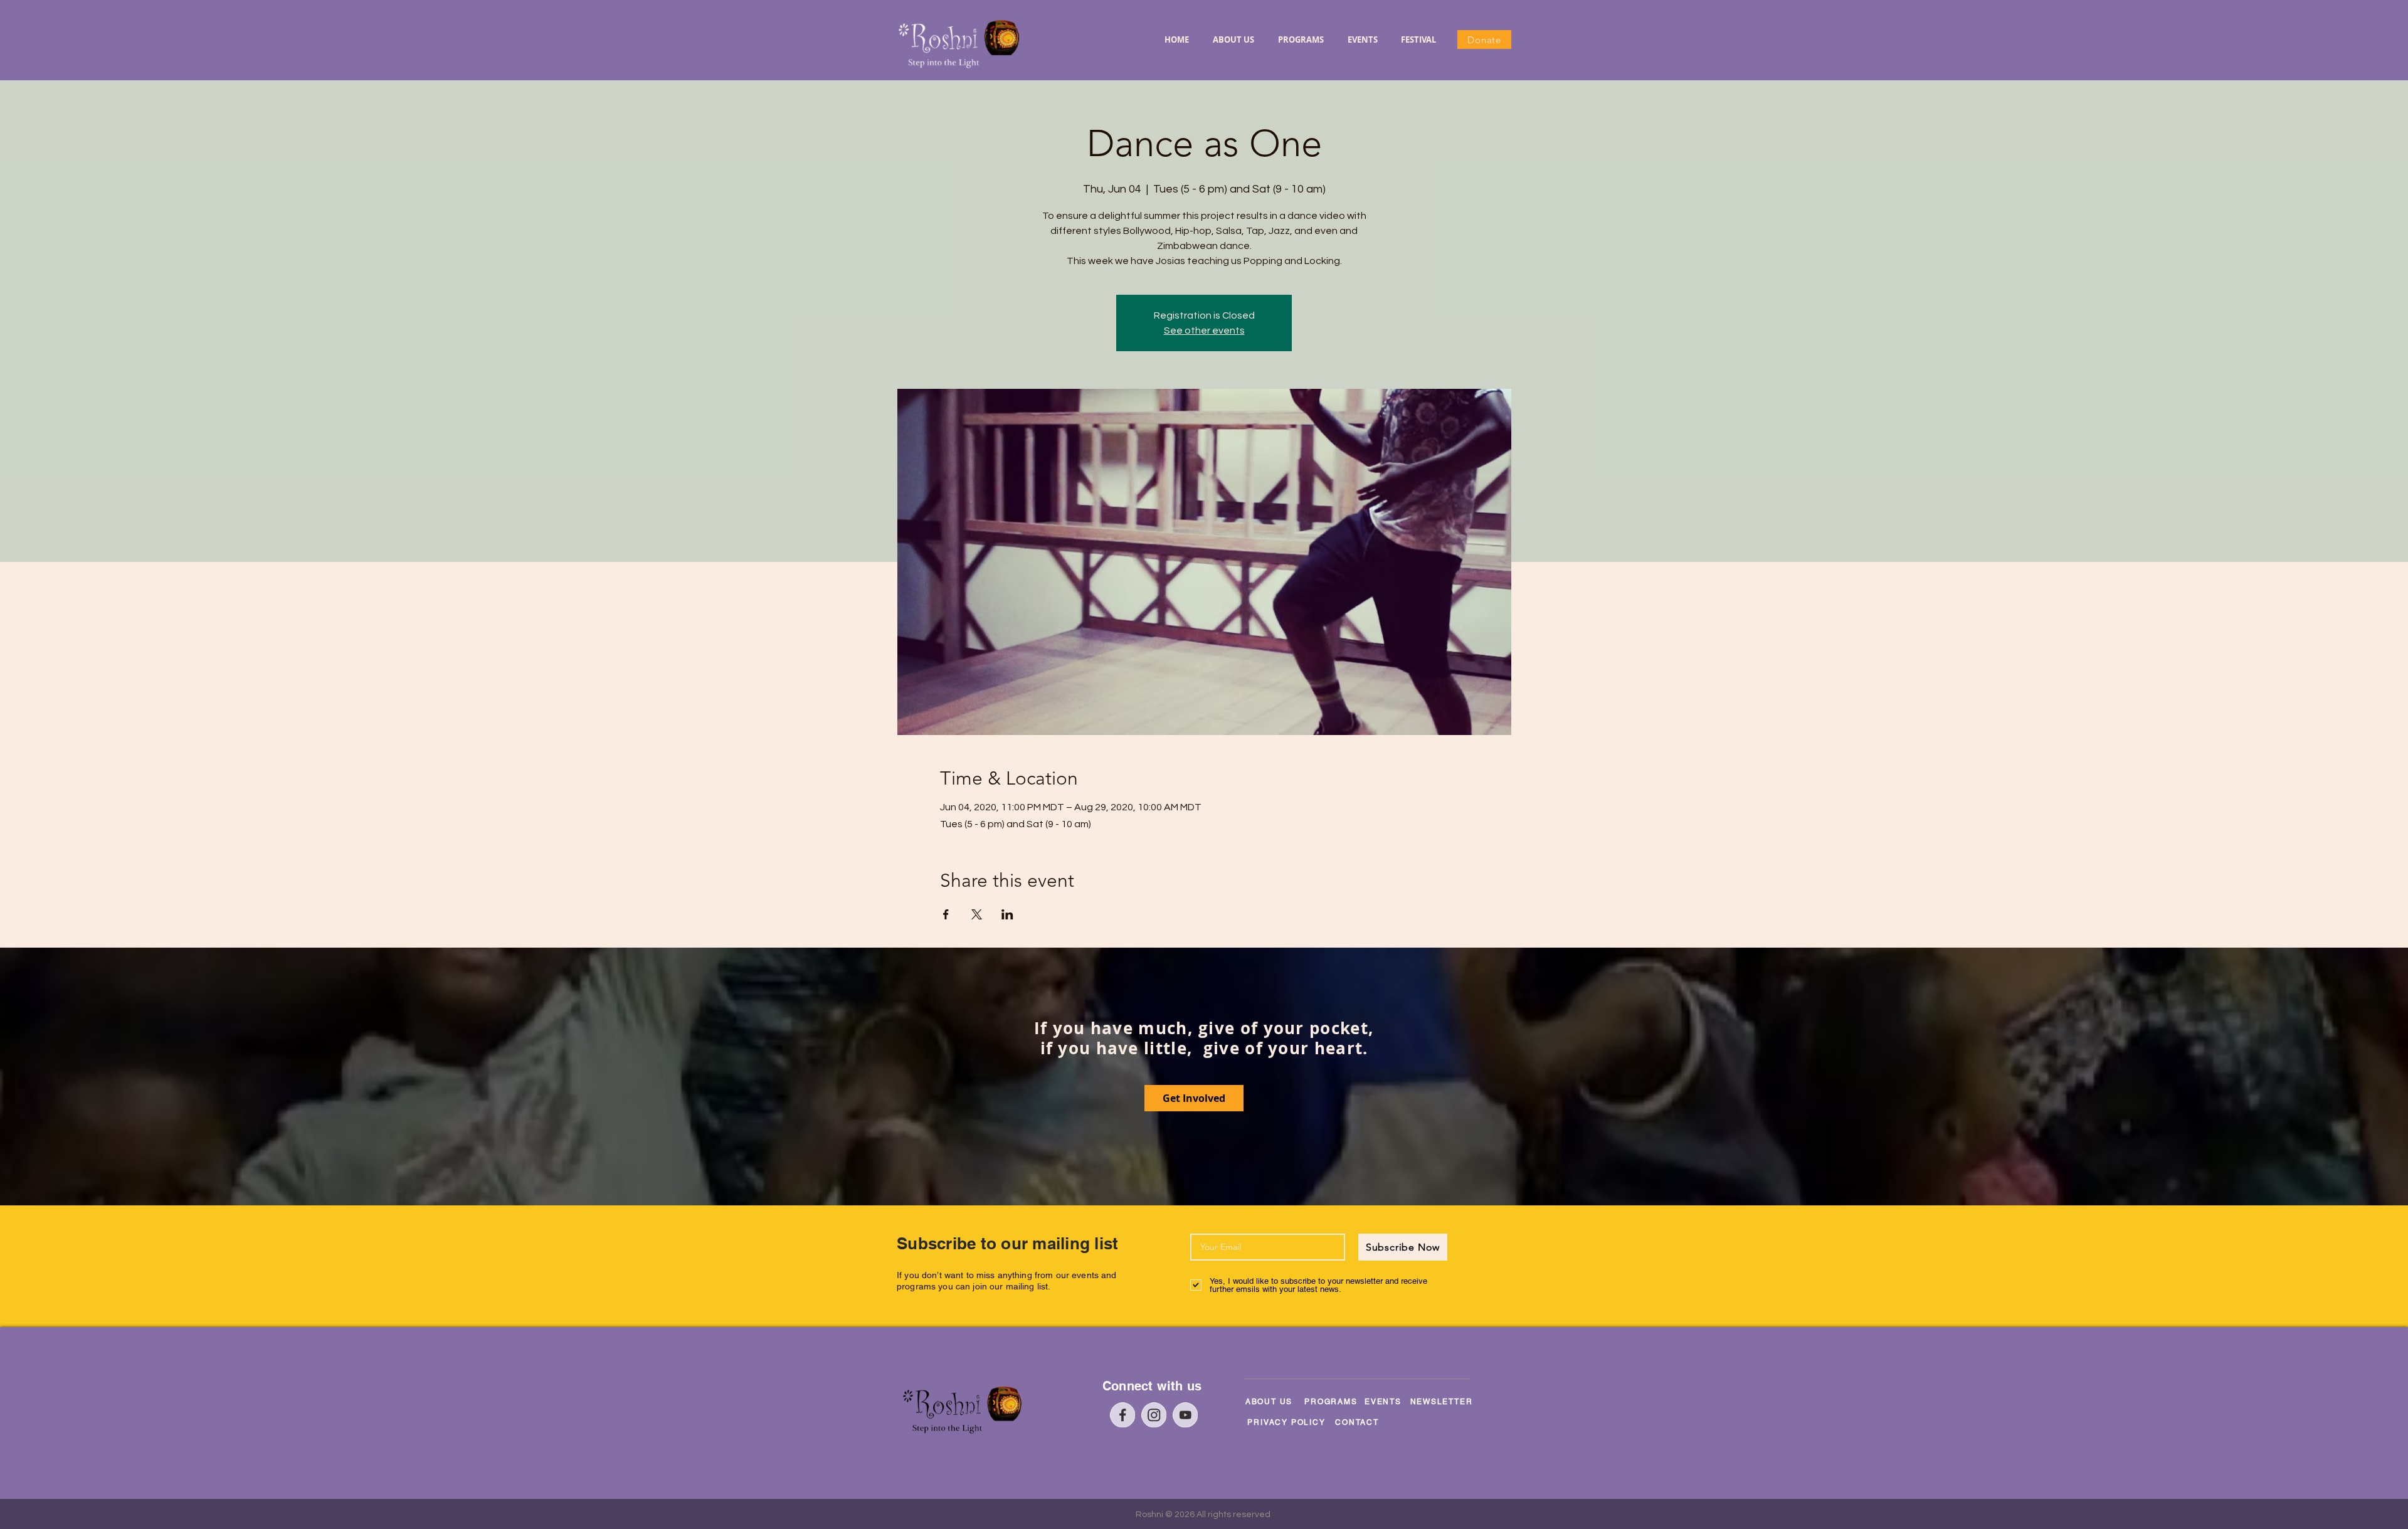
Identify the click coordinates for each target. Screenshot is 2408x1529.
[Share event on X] (977, 914)
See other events (1204, 331)
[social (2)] (1185, 1415)
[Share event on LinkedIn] (1007, 914)
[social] (1122, 1415)
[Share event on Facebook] (946, 914)
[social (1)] (1154, 1415)
